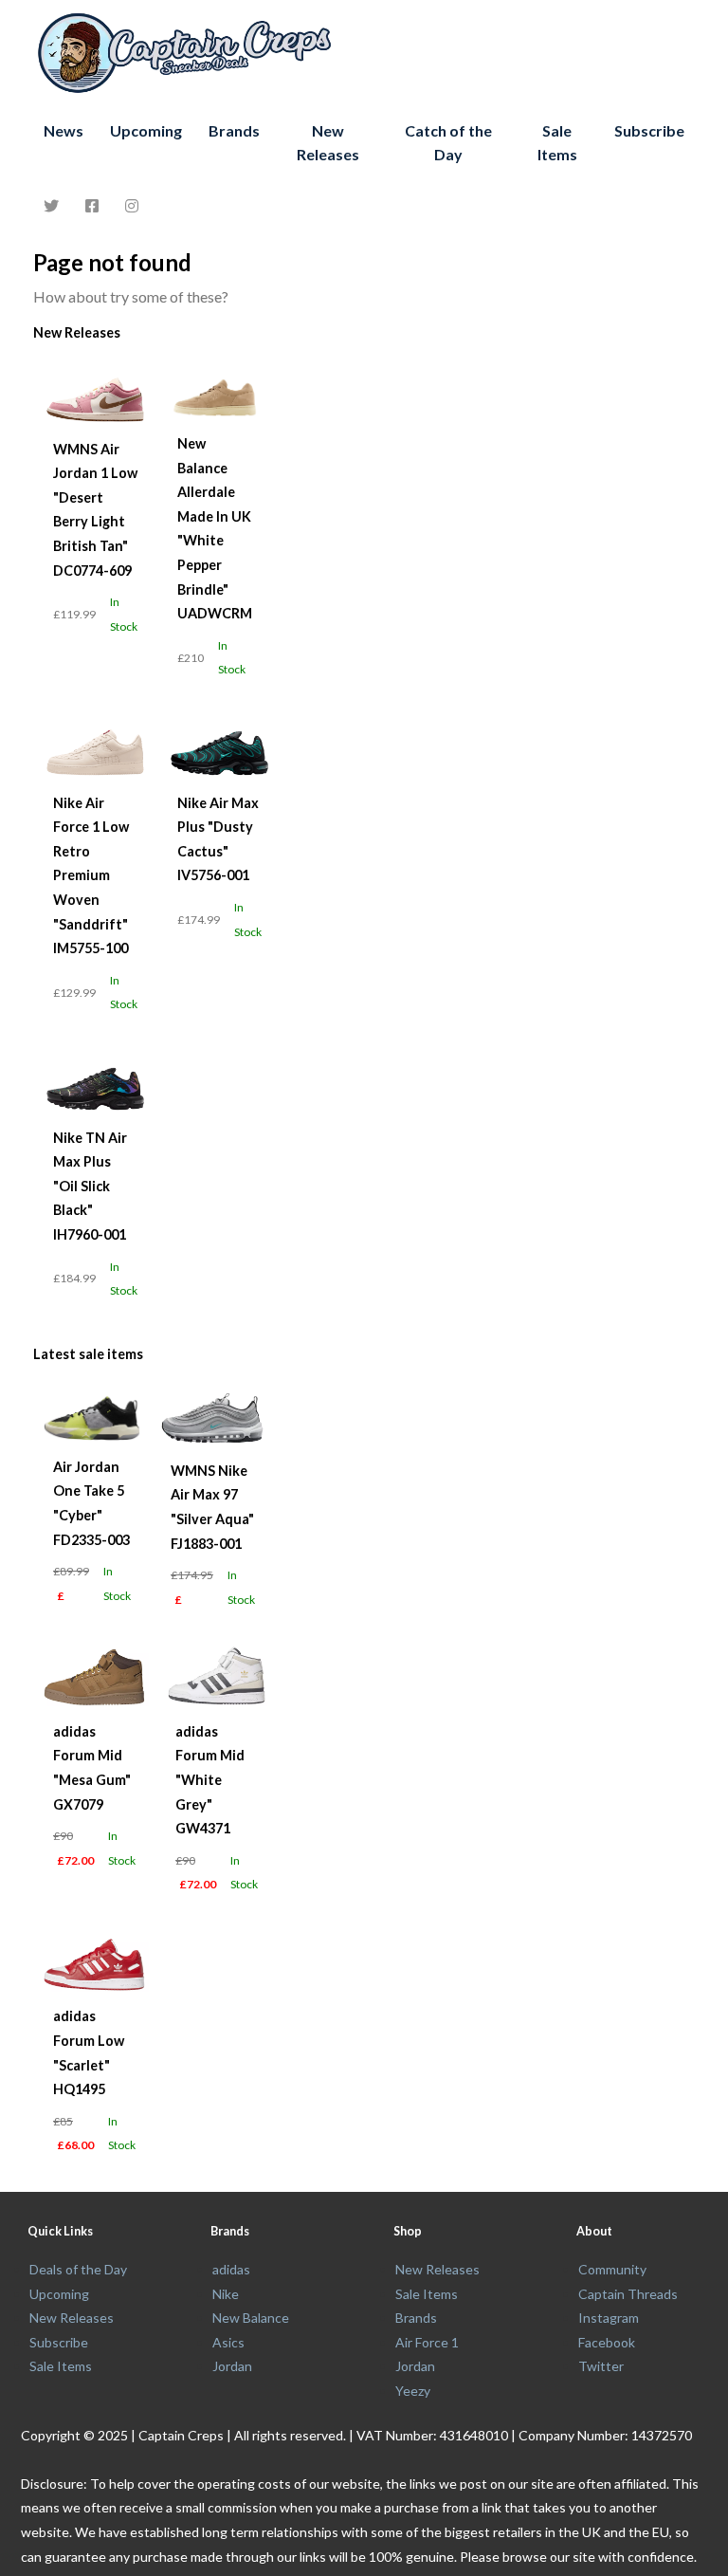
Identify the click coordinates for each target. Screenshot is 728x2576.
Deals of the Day (78, 2269)
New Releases (328, 143)
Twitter (601, 2366)
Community (612, 2269)
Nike (226, 2294)
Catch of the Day (448, 143)
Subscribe (649, 130)
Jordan (232, 2366)
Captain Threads (628, 2294)
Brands (234, 130)
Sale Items (557, 143)
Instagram (609, 2318)
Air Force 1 (427, 2342)
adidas (231, 2269)
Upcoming (146, 130)
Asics (228, 2342)
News (64, 130)
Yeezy (413, 2391)
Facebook (607, 2342)
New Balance (251, 2318)
